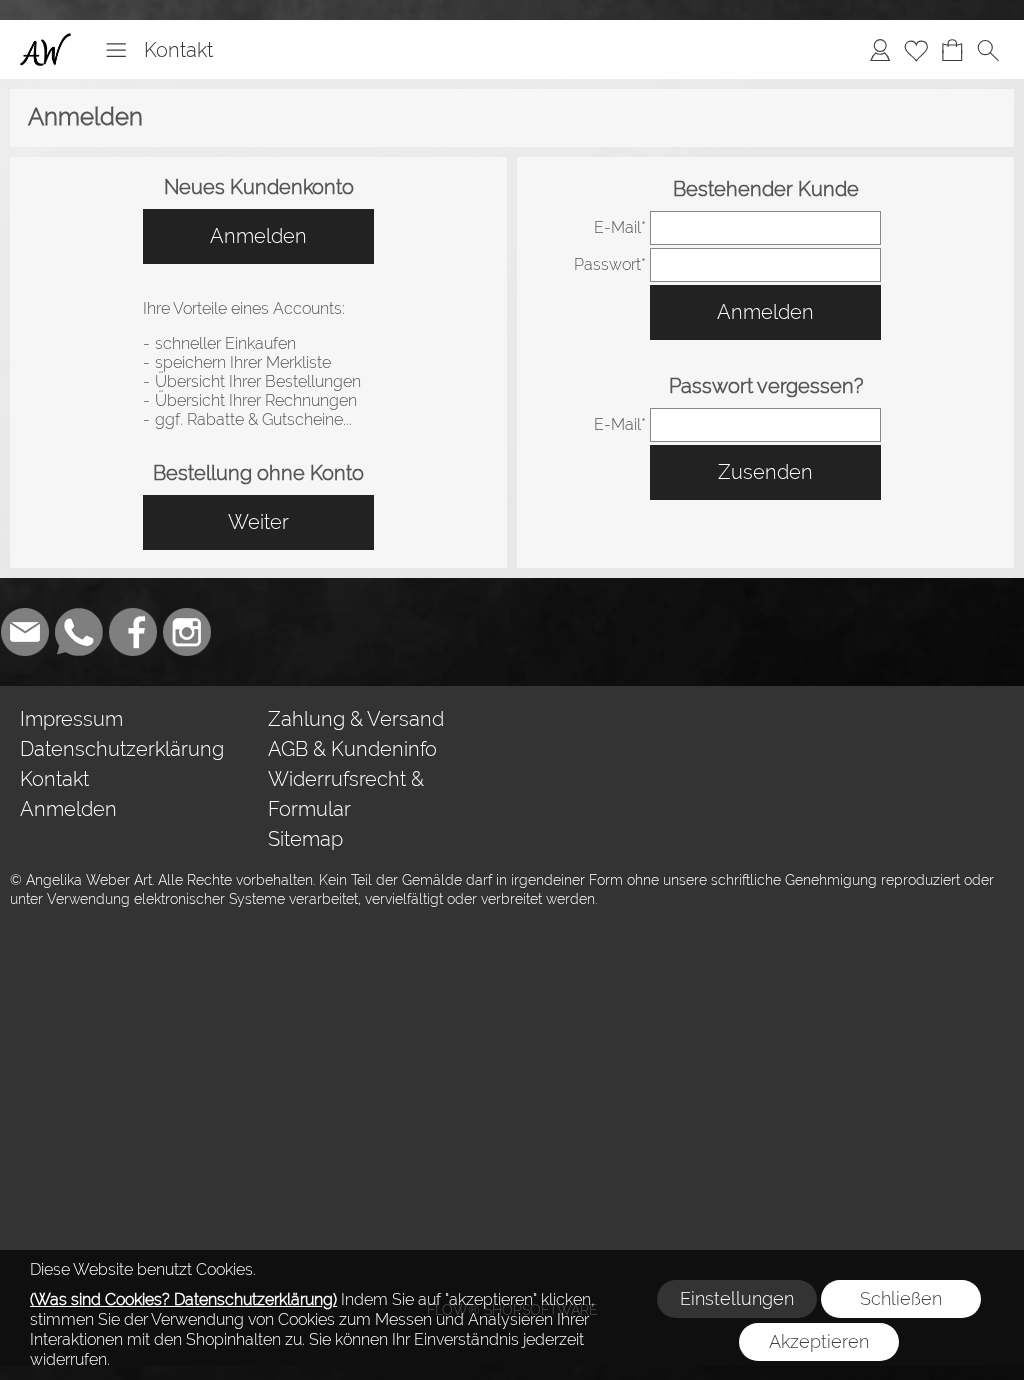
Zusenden (765, 472)
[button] (116, 50)
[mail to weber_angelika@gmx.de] (25, 632)
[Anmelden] (880, 50)
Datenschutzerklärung (122, 749)
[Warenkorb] (952, 50)
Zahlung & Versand (356, 719)
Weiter (258, 522)
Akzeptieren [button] (819, 1341)
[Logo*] (45, 41)
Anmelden (258, 236)
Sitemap (305, 839)
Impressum (71, 719)
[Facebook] (133, 632)
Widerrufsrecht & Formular (346, 794)
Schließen (901, 1298)
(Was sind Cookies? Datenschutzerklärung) (183, 1299)
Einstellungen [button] (737, 1298)
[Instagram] (187, 632)
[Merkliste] (916, 50)
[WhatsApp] (79, 632)
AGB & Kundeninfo (352, 749)
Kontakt (178, 50)
